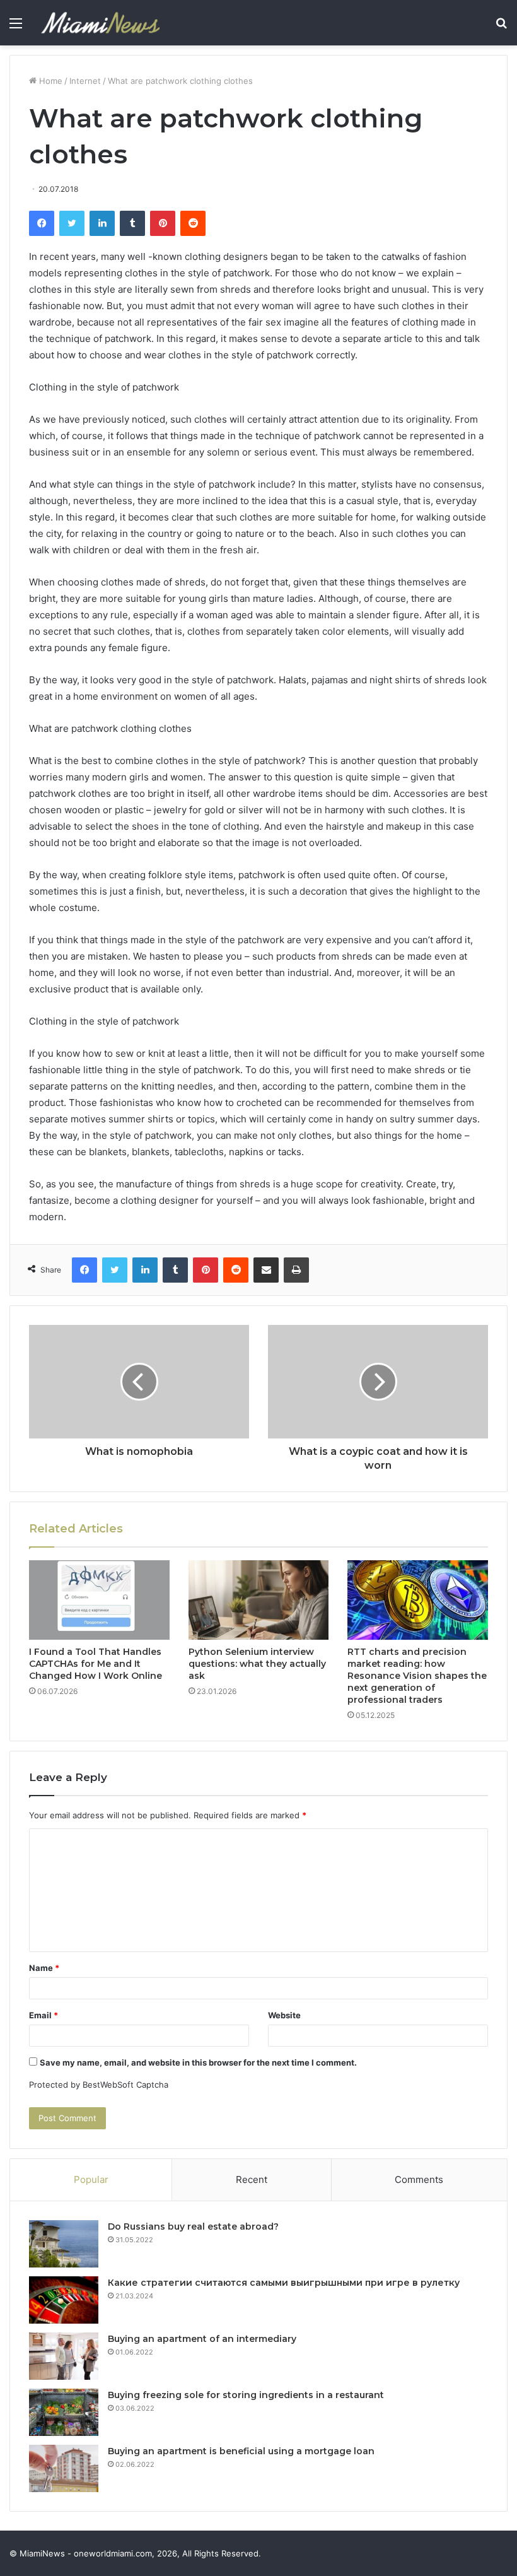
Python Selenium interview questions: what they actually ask (257, 1664)
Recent (252, 2179)
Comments (419, 2179)
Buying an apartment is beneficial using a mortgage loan (241, 2451)
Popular (91, 2179)
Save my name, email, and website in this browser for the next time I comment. (198, 2062)
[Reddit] (193, 223)
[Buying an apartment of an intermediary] (64, 2356)
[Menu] (16, 27)
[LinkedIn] (102, 223)
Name (44, 1968)
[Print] (296, 1270)
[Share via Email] (266, 1270)
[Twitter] (72, 223)
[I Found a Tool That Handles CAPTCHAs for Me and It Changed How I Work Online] (99, 1600)
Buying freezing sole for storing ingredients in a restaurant (246, 2395)
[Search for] (501, 27)
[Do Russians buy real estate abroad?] (64, 2244)
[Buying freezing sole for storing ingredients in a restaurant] (64, 2412)
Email (44, 2015)
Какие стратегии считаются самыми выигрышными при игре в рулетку (284, 2283)
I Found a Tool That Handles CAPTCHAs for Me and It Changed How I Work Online (96, 1664)
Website (284, 2015)
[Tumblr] (132, 223)
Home (49, 81)
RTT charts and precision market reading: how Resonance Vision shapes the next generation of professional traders (417, 1676)
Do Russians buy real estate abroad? (193, 2226)
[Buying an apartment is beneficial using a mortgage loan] (64, 2468)
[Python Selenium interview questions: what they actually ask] (259, 1600)
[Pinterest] (163, 223)
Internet (85, 81)
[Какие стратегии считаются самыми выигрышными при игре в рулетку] (64, 2300)
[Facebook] (42, 223)
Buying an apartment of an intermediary (202, 2339)
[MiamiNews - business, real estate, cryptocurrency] (100, 23)
